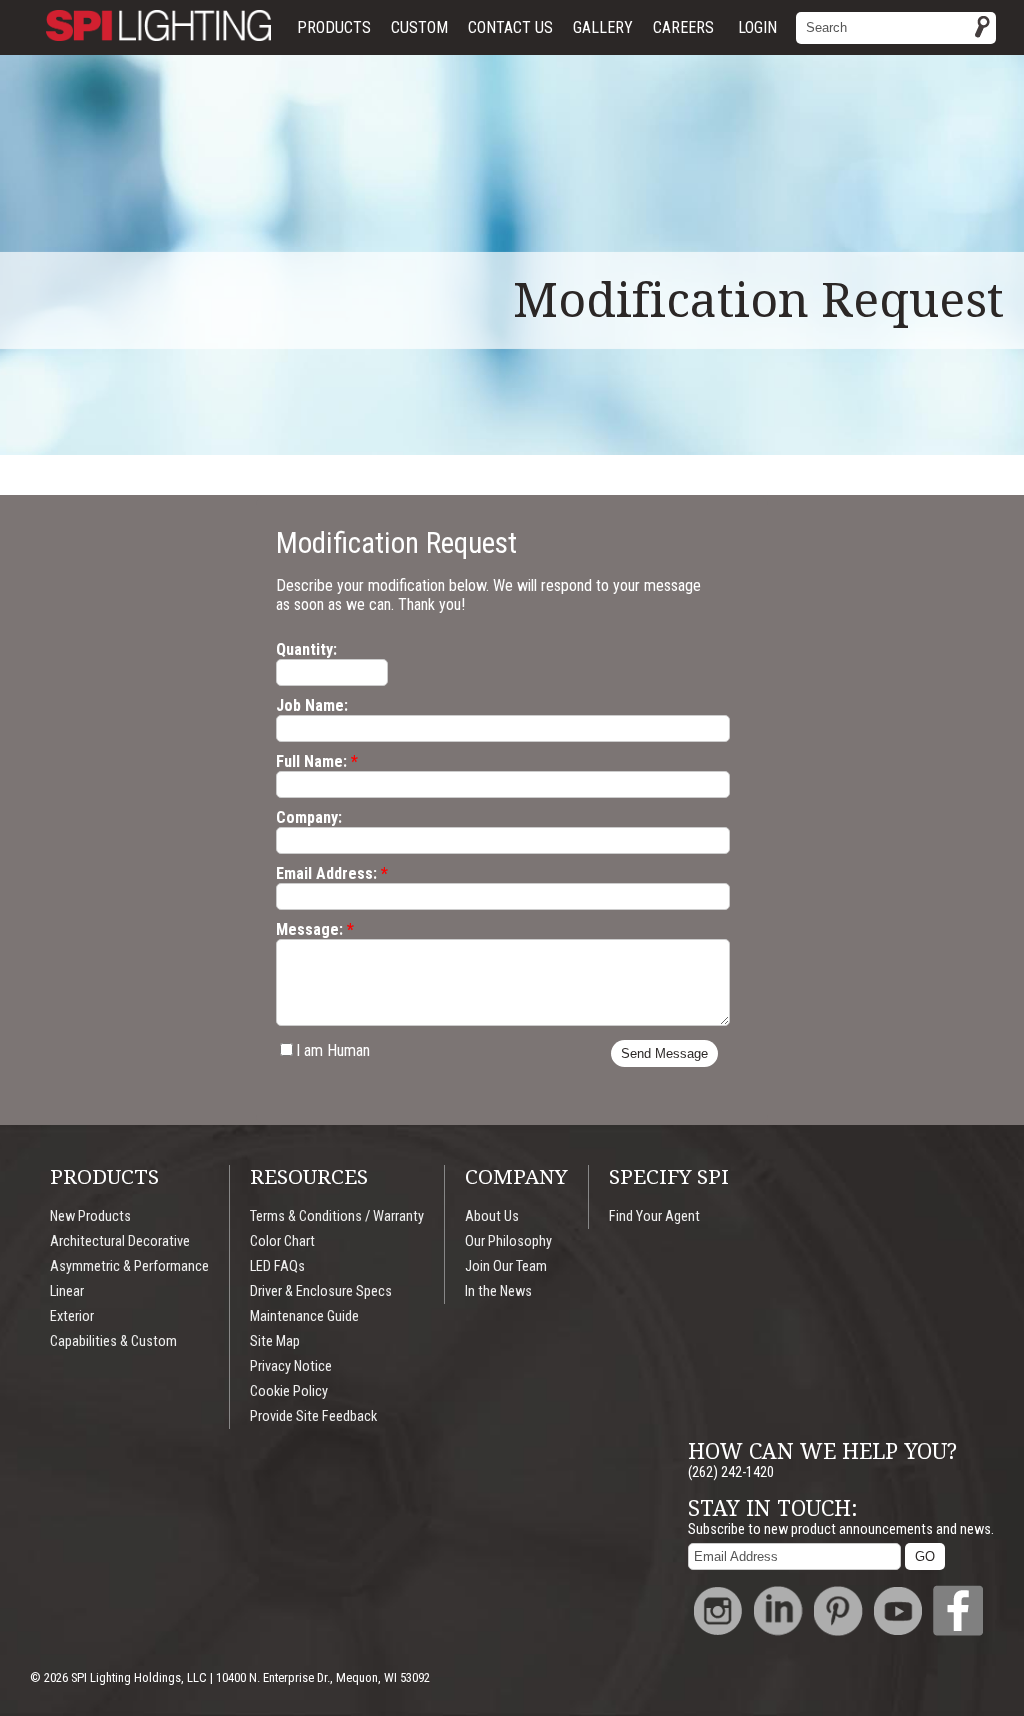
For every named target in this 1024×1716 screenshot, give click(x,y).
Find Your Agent (654, 1216)
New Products (90, 1216)
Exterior (72, 1316)
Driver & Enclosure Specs (321, 1291)
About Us (492, 1216)
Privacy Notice (291, 1366)
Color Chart (282, 1241)
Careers (683, 27)
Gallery (603, 27)
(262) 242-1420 (731, 1472)
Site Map (275, 1341)
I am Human (333, 1050)
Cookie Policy (289, 1391)
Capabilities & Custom (113, 1341)
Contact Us (510, 27)
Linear (67, 1291)
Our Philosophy (508, 1241)
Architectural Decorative (120, 1241)
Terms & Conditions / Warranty (337, 1216)
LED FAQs (277, 1266)
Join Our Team (506, 1266)
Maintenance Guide (304, 1316)
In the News (498, 1291)
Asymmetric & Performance (129, 1266)
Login (757, 27)
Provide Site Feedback (313, 1416)
